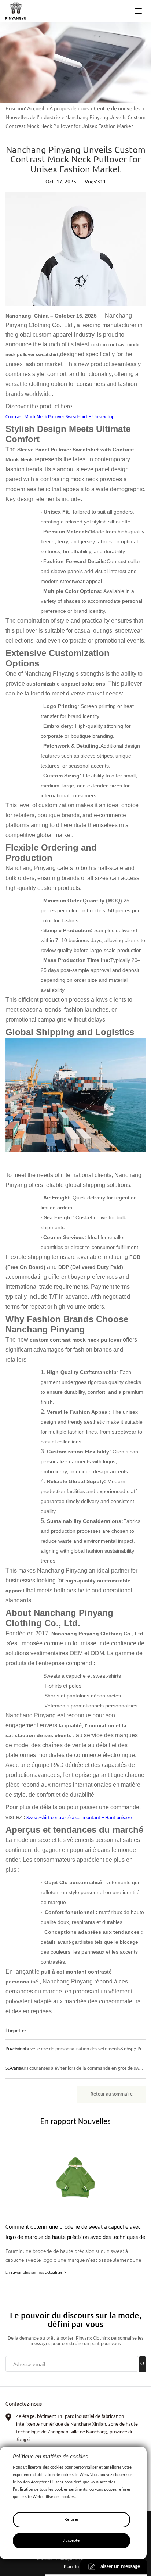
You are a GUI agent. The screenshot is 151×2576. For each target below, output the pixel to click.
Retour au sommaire (112, 2094)
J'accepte (71, 2541)
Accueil (36, 108)
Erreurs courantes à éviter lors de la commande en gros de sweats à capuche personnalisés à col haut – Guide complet (75, 2069)
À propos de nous (69, 108)
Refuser (71, 2520)
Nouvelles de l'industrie (33, 117)
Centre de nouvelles (117, 108)
